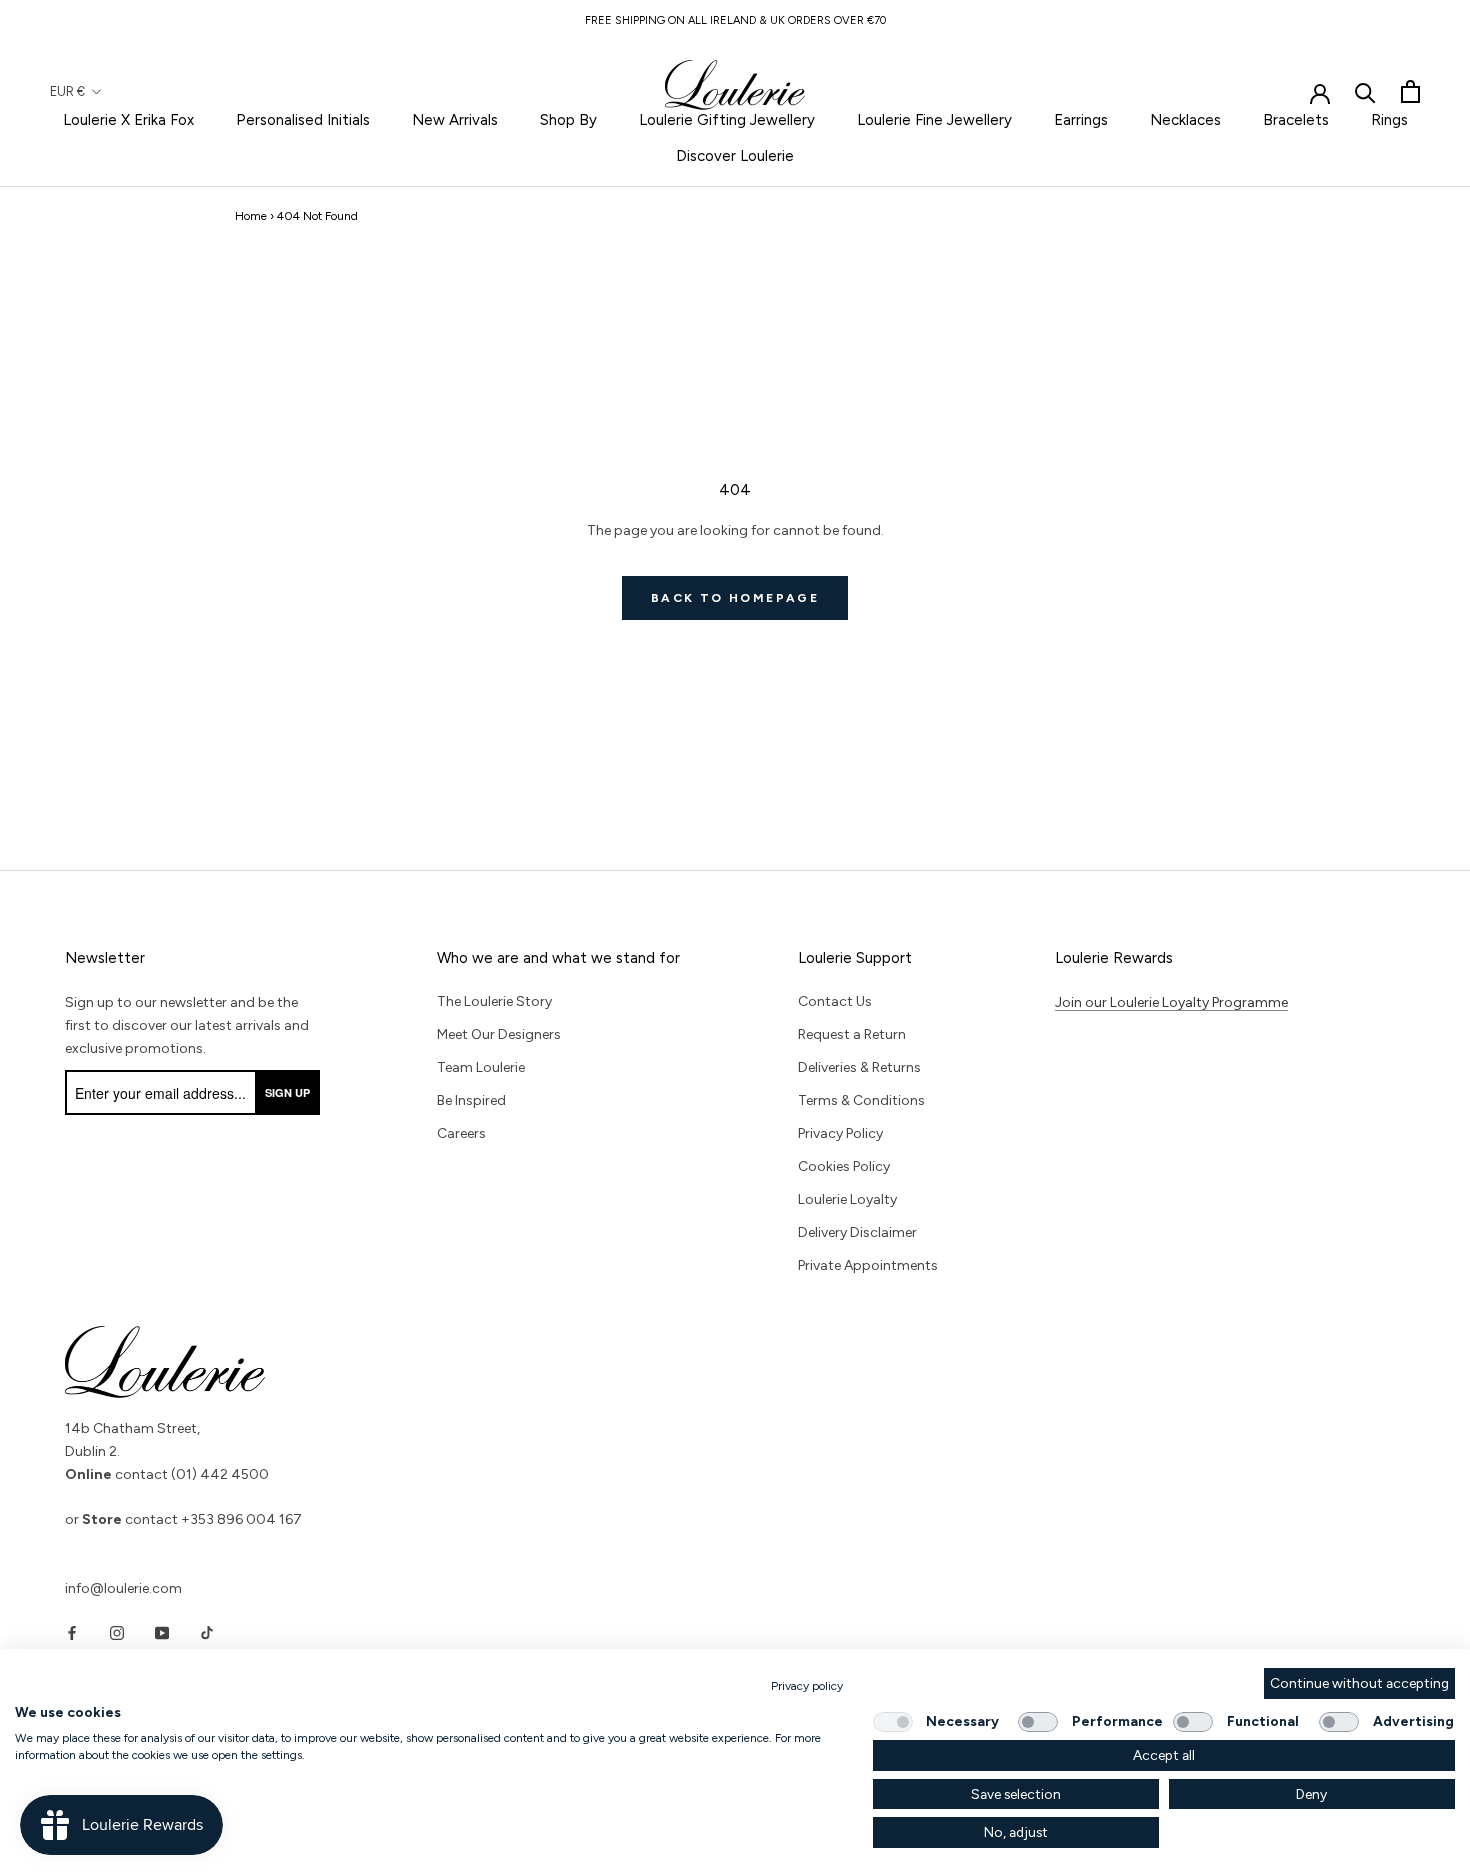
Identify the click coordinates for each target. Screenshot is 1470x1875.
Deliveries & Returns (859, 1067)
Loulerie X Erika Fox (128, 120)
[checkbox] (893, 1722)
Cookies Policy (844, 1166)
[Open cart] (1410, 91)
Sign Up (287, 1092)
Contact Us (835, 1001)
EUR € (67, 91)
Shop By (568, 120)
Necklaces (1185, 120)
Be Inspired (471, 1100)
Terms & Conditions (861, 1100)
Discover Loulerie (735, 156)
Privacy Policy (840, 1133)
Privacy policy (807, 1686)
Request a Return (852, 1034)
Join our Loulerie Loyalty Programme (1171, 1002)
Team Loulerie (481, 1067)
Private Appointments (868, 1265)
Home (251, 216)
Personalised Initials (303, 120)
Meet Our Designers (499, 1034)
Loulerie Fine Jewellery (934, 120)
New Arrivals (455, 120)
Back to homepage (735, 598)
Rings (1389, 120)
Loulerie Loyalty (847, 1199)
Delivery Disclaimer (857, 1232)
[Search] (1365, 91)
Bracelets (1296, 120)
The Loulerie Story (494, 1001)
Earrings (1081, 120)
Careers (461, 1133)
